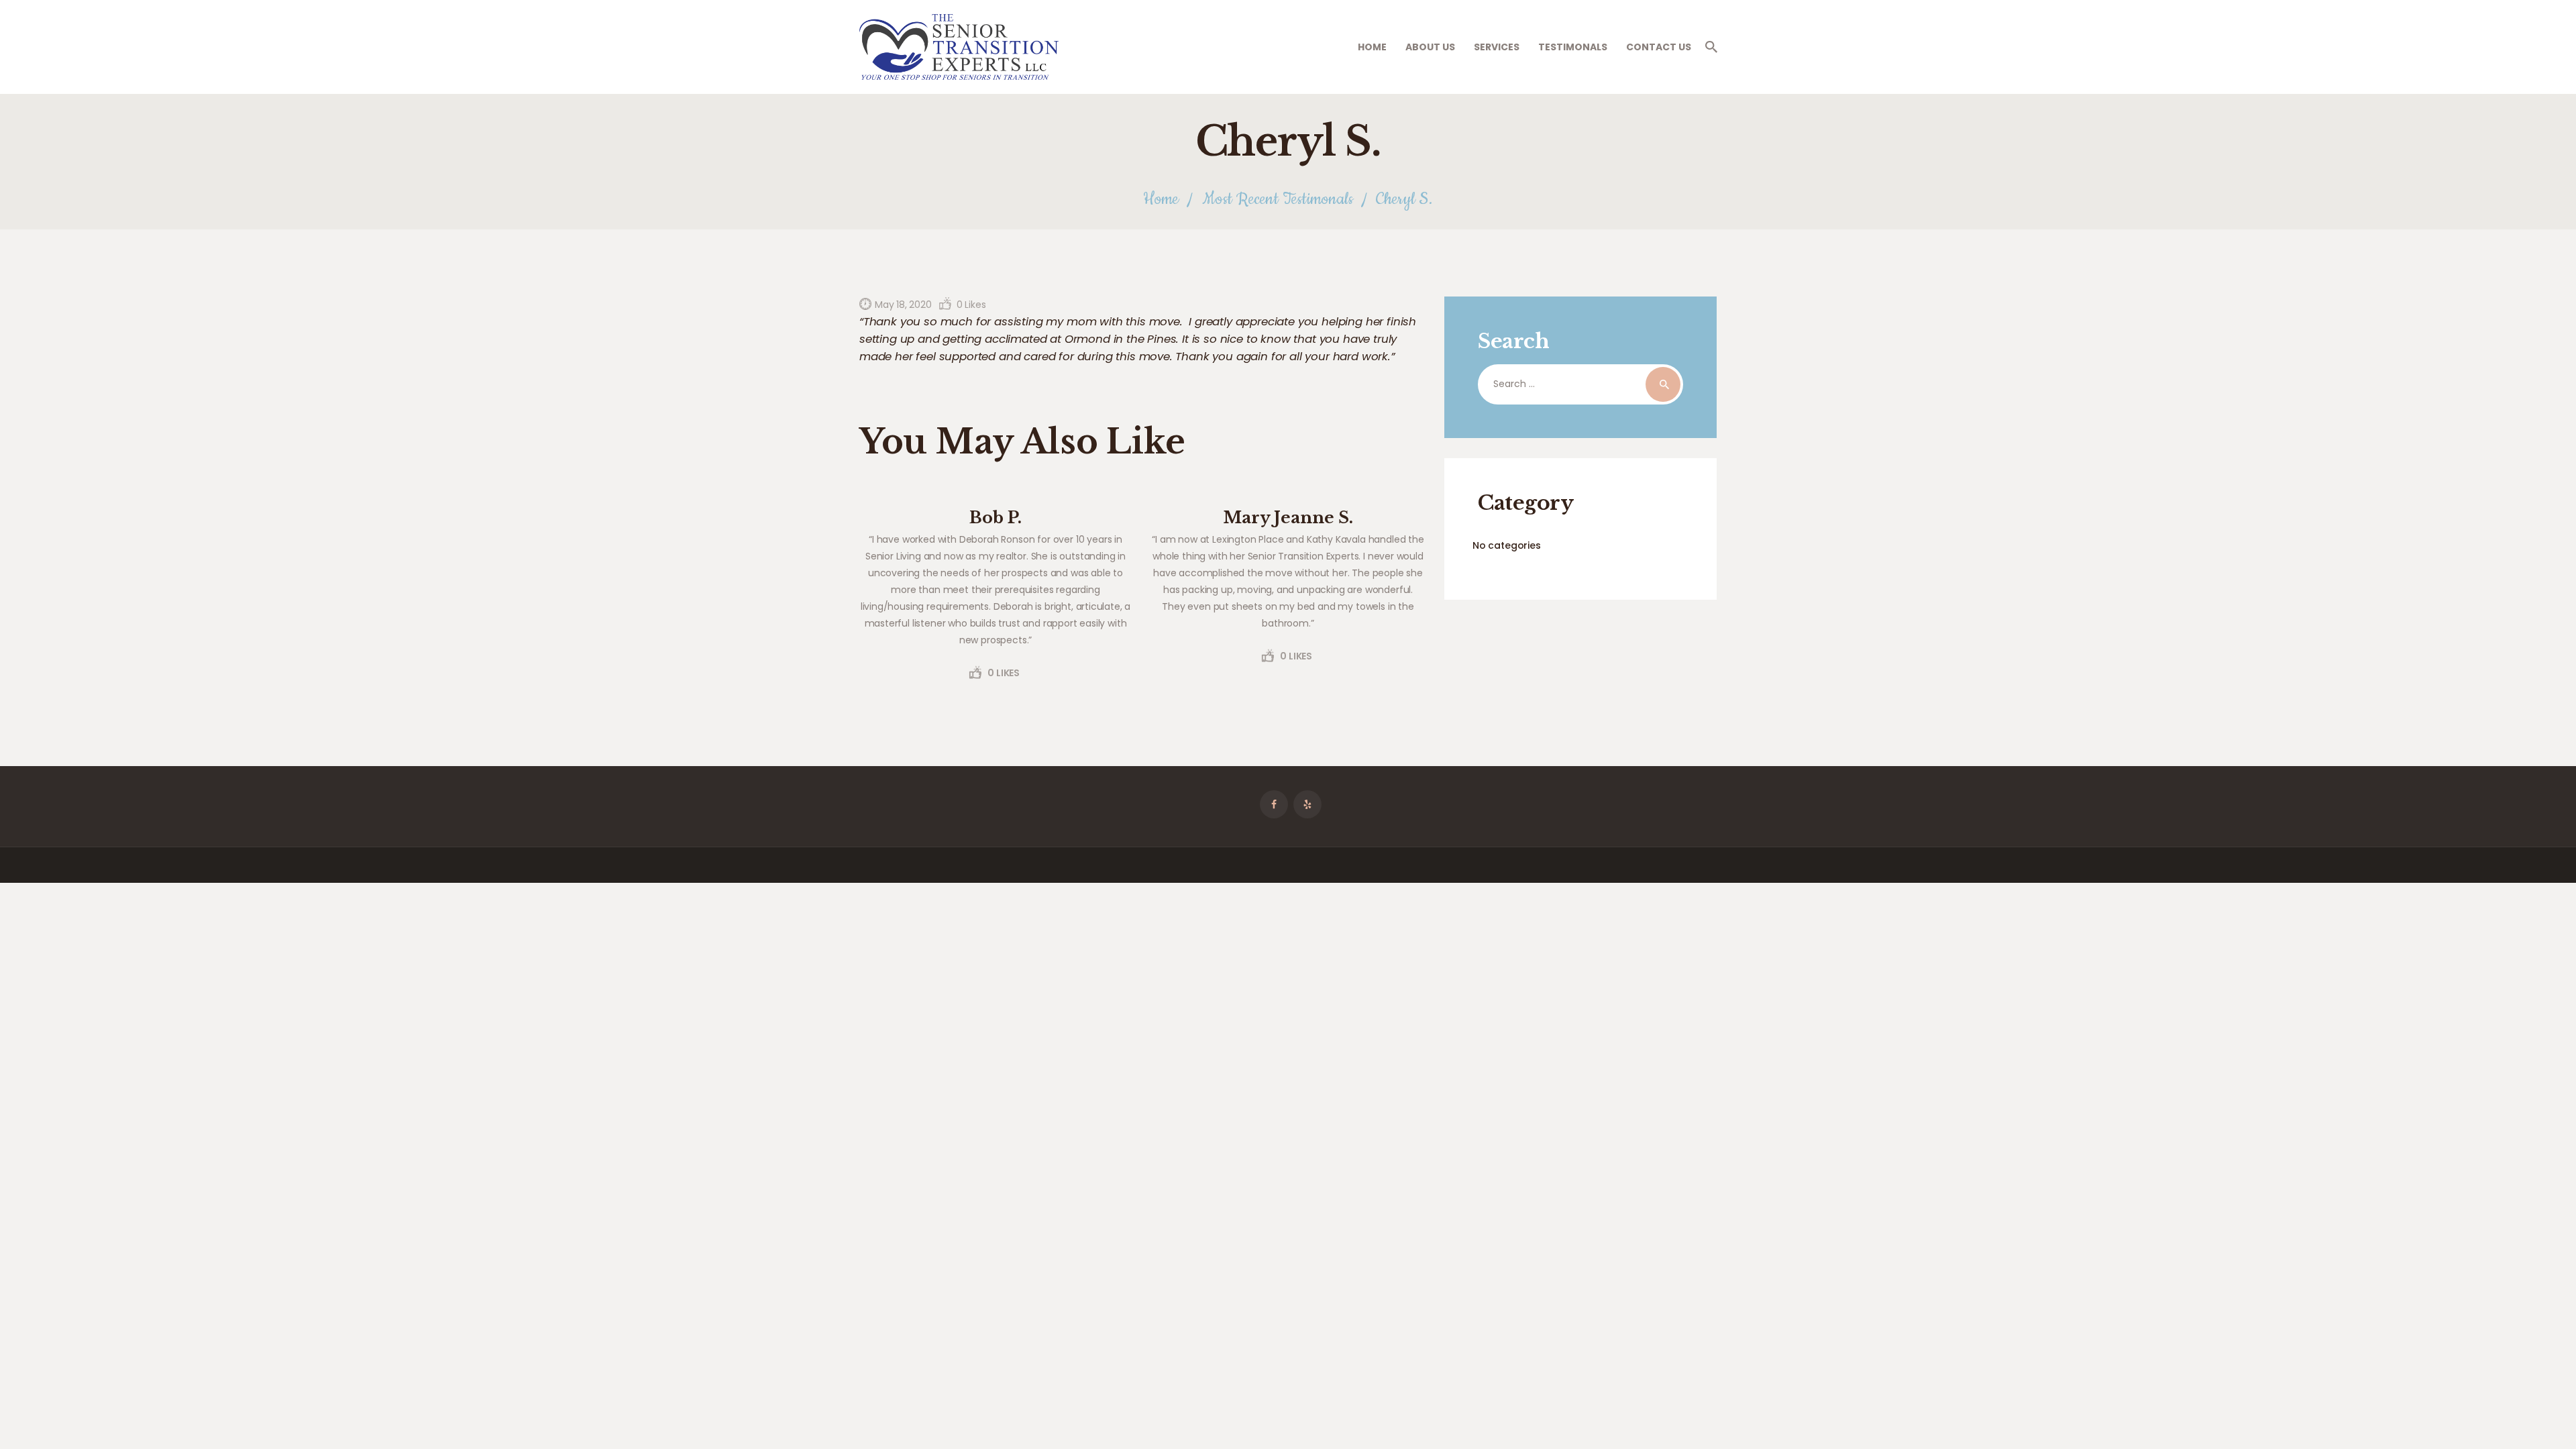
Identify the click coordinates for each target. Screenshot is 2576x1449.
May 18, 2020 (903, 305)
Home (1161, 200)
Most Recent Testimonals (1278, 200)
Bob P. (996, 518)
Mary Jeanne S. (1288, 518)
